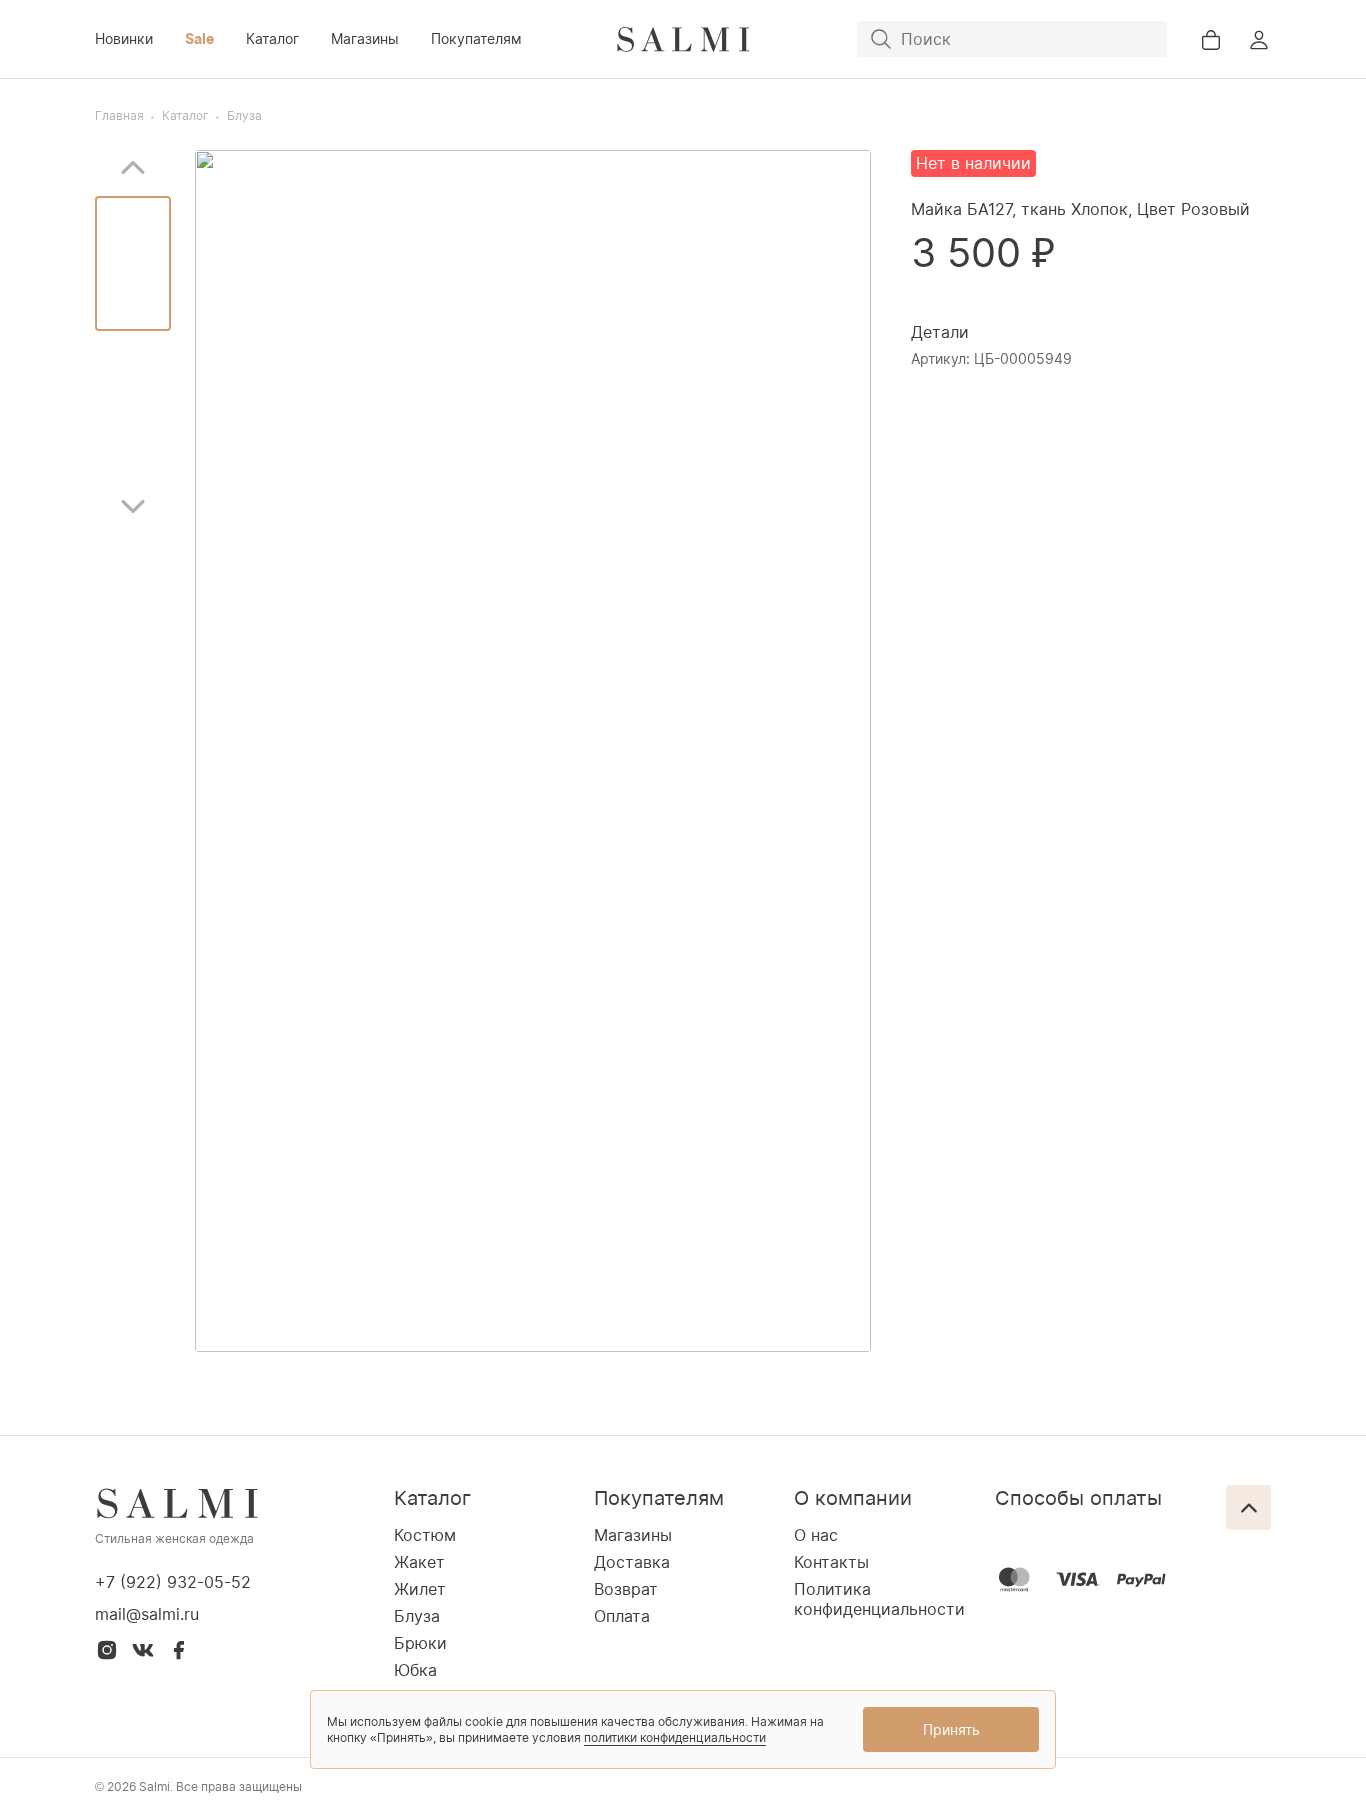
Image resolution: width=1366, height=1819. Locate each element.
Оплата (622, 1616)
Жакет (419, 1562)
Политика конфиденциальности (879, 1599)
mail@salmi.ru (147, 1614)
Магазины (365, 38)
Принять (951, 1729)
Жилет (420, 1589)
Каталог (272, 38)
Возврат (626, 1589)
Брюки (420, 1643)
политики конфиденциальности (675, 1737)
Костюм (425, 1535)
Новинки (124, 38)
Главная (119, 115)
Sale (199, 38)
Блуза (244, 115)
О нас (816, 1535)
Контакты (831, 1562)
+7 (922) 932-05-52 (173, 1582)
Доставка (632, 1562)
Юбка (415, 1670)
